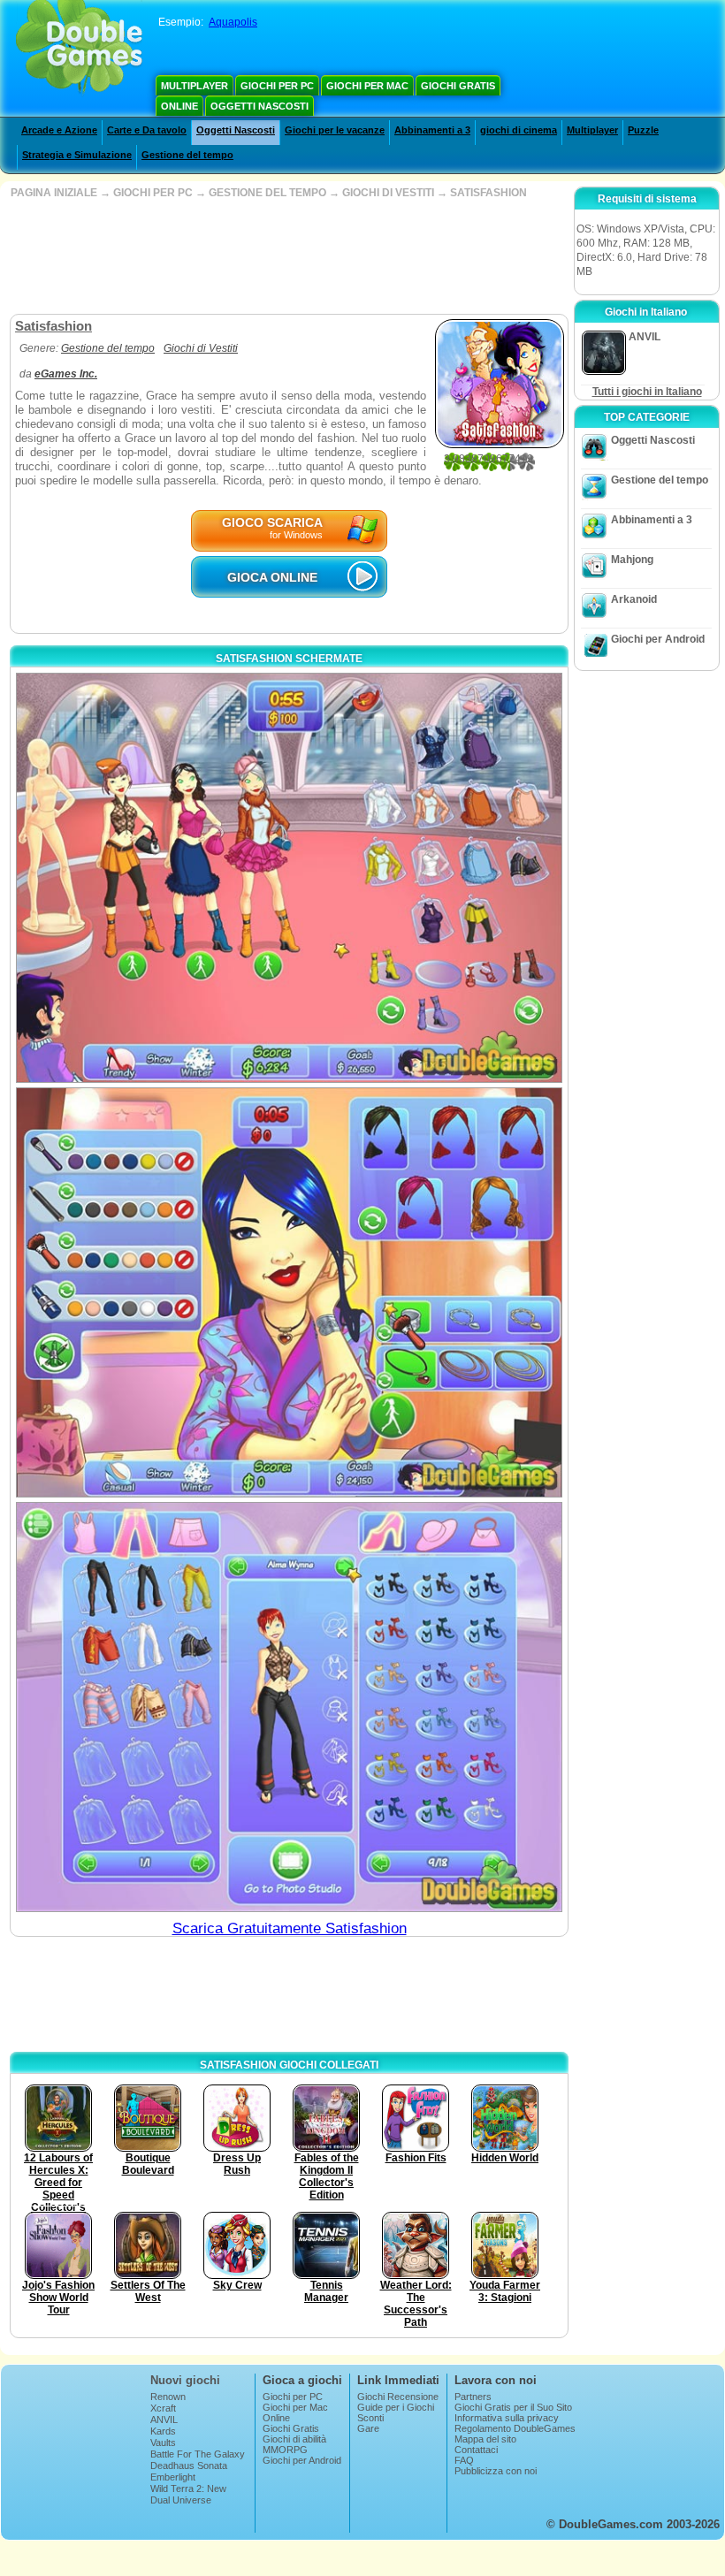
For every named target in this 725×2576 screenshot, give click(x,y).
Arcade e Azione (59, 130)
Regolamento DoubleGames (515, 2428)
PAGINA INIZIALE (54, 193)
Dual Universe (181, 2500)
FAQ (464, 2460)
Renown (168, 2397)
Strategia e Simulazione (77, 155)
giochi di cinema (519, 130)
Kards (163, 2431)
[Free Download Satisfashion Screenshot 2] (289, 1292)
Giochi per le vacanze (335, 130)
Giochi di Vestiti (201, 348)
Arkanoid (634, 599)
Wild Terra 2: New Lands (188, 2494)
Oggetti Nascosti (259, 106)
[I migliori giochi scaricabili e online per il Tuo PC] (79, 49)
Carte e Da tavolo (147, 130)
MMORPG (285, 2450)
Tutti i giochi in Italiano (647, 392)
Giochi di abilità (294, 2439)
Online (179, 106)
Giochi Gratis (458, 86)
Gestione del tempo (187, 155)
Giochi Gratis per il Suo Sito (513, 2407)
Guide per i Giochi (396, 2407)
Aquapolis (233, 22)
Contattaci (476, 2450)
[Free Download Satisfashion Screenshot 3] (289, 1707)
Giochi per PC (277, 86)
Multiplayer (195, 86)
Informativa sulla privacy (507, 2418)
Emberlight (173, 2477)
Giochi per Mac (367, 86)
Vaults (163, 2443)
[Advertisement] (287, 256)
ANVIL (164, 2420)
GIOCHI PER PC (153, 193)
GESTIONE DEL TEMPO (267, 193)
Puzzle (643, 130)
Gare (368, 2428)
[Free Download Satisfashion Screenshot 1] (289, 878)
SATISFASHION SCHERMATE (289, 659)
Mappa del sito (485, 2439)
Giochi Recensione (398, 2397)
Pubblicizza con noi (496, 2471)
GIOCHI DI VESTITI (388, 193)
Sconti (370, 2418)
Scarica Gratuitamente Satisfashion (290, 1928)
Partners (473, 2397)
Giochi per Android (658, 639)
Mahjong (632, 560)
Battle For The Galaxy (198, 2454)
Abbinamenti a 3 (432, 130)
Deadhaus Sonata (189, 2465)
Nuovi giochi (185, 2380)
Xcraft (163, 2408)
